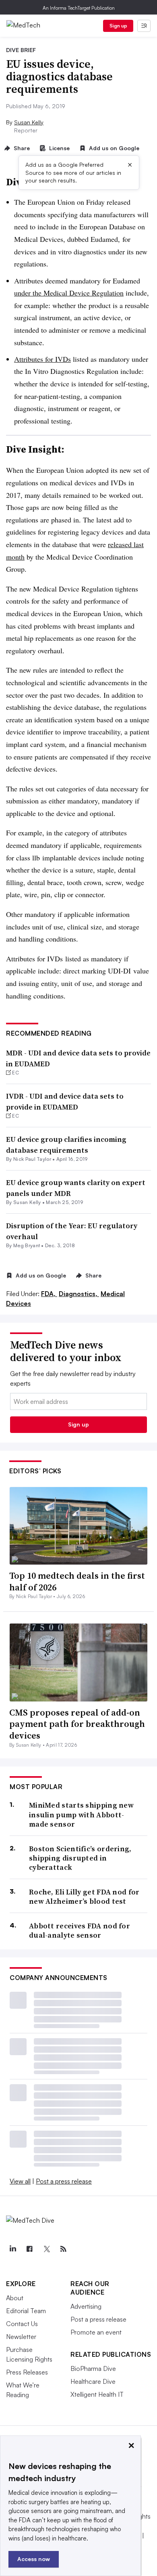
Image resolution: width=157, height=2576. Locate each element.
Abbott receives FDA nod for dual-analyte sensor (80, 1931)
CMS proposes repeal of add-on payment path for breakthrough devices (77, 1724)
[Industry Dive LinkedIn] (12, 2249)
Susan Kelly (29, 122)
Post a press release (64, 2181)
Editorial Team (26, 2311)
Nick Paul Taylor (32, 1159)
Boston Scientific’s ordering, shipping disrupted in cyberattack (80, 1858)
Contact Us (22, 2324)
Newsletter (21, 2337)
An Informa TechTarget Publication (79, 8)
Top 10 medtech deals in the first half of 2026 (77, 1581)
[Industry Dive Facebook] (29, 2249)
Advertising (86, 2306)
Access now (34, 2559)
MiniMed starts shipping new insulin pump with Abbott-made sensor (81, 1815)
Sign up (118, 26)
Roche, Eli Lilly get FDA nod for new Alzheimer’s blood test (84, 1897)
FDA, (49, 1294)
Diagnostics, (79, 1294)
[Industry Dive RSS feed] (63, 2249)
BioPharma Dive (93, 2368)
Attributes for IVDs (42, 359)
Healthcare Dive (93, 2381)
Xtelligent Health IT (97, 2394)
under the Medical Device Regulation (69, 293)
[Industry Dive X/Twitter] (46, 2249)
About (15, 2298)
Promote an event (96, 2332)
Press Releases (27, 2372)
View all (20, 2181)
